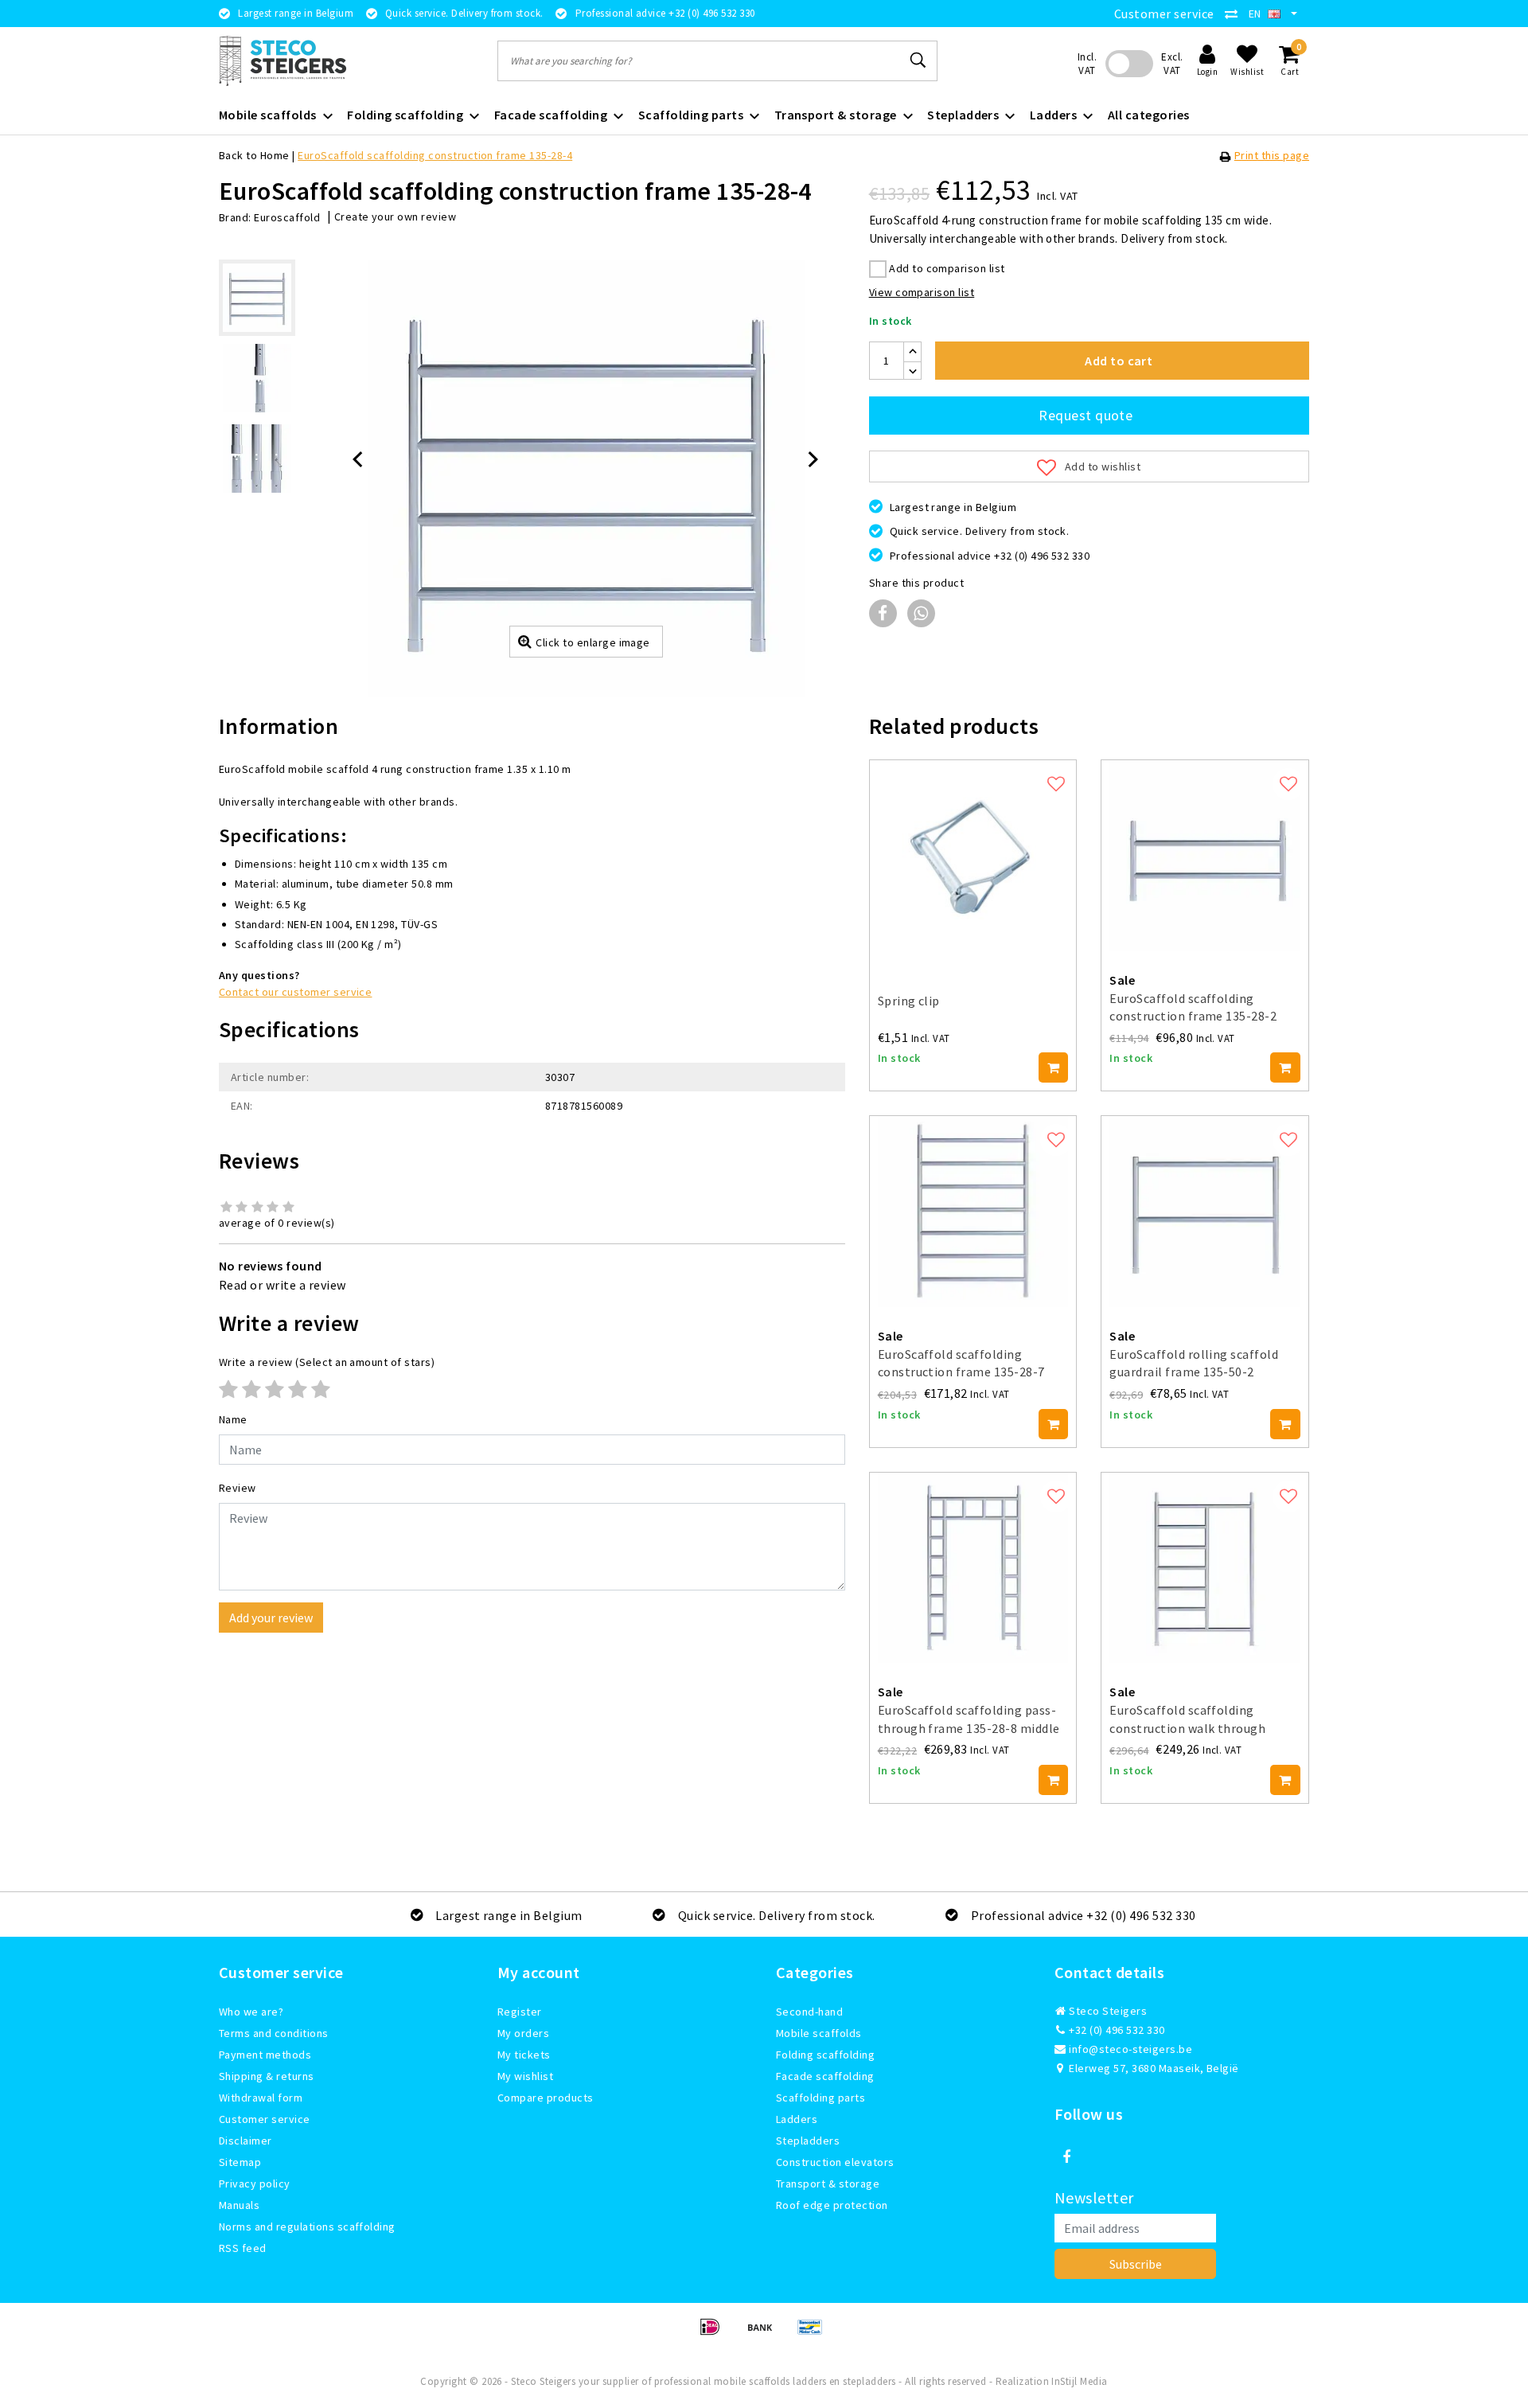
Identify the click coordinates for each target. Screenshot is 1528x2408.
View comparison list (922, 292)
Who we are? (251, 2012)
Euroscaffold (287, 217)
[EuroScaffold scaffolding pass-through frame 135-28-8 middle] (973, 1568)
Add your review (271, 1618)
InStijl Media (1079, 2381)
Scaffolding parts (821, 2098)
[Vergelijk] (1235, 14)
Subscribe (1136, 2264)
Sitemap (240, 2162)
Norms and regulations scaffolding (307, 2227)
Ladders (797, 2119)
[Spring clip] (973, 856)
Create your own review (396, 217)
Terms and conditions (274, 2033)
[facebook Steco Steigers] (1066, 2157)
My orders (523, 2033)
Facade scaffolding (825, 2076)
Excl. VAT (1172, 64)
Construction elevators (835, 2162)
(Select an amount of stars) (327, 1362)
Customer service (1164, 14)
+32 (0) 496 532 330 (1116, 2030)
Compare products (546, 2098)
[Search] (918, 60)
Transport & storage (828, 2184)
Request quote (1086, 415)
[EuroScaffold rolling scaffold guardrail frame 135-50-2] (1205, 1212)
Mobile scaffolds (819, 2033)
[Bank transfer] (765, 2334)
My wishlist (525, 2076)
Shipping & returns (267, 2076)
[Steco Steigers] (283, 61)
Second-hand (809, 2012)
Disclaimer (246, 2141)
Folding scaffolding (825, 2055)
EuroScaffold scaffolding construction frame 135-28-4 (435, 155)
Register (520, 2012)
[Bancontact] (814, 2334)
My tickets (524, 2055)
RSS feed (243, 2248)
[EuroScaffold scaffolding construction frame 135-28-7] (973, 1212)
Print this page (1272, 155)
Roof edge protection (832, 2205)
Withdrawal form (261, 2098)
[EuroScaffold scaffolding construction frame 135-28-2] (1205, 856)
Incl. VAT (1087, 64)
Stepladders (808, 2141)
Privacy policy (255, 2184)
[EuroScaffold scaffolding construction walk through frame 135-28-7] (1205, 1568)
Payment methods (265, 2055)
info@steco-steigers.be (1130, 2049)
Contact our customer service (295, 992)
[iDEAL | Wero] (715, 2334)
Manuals (239, 2205)
